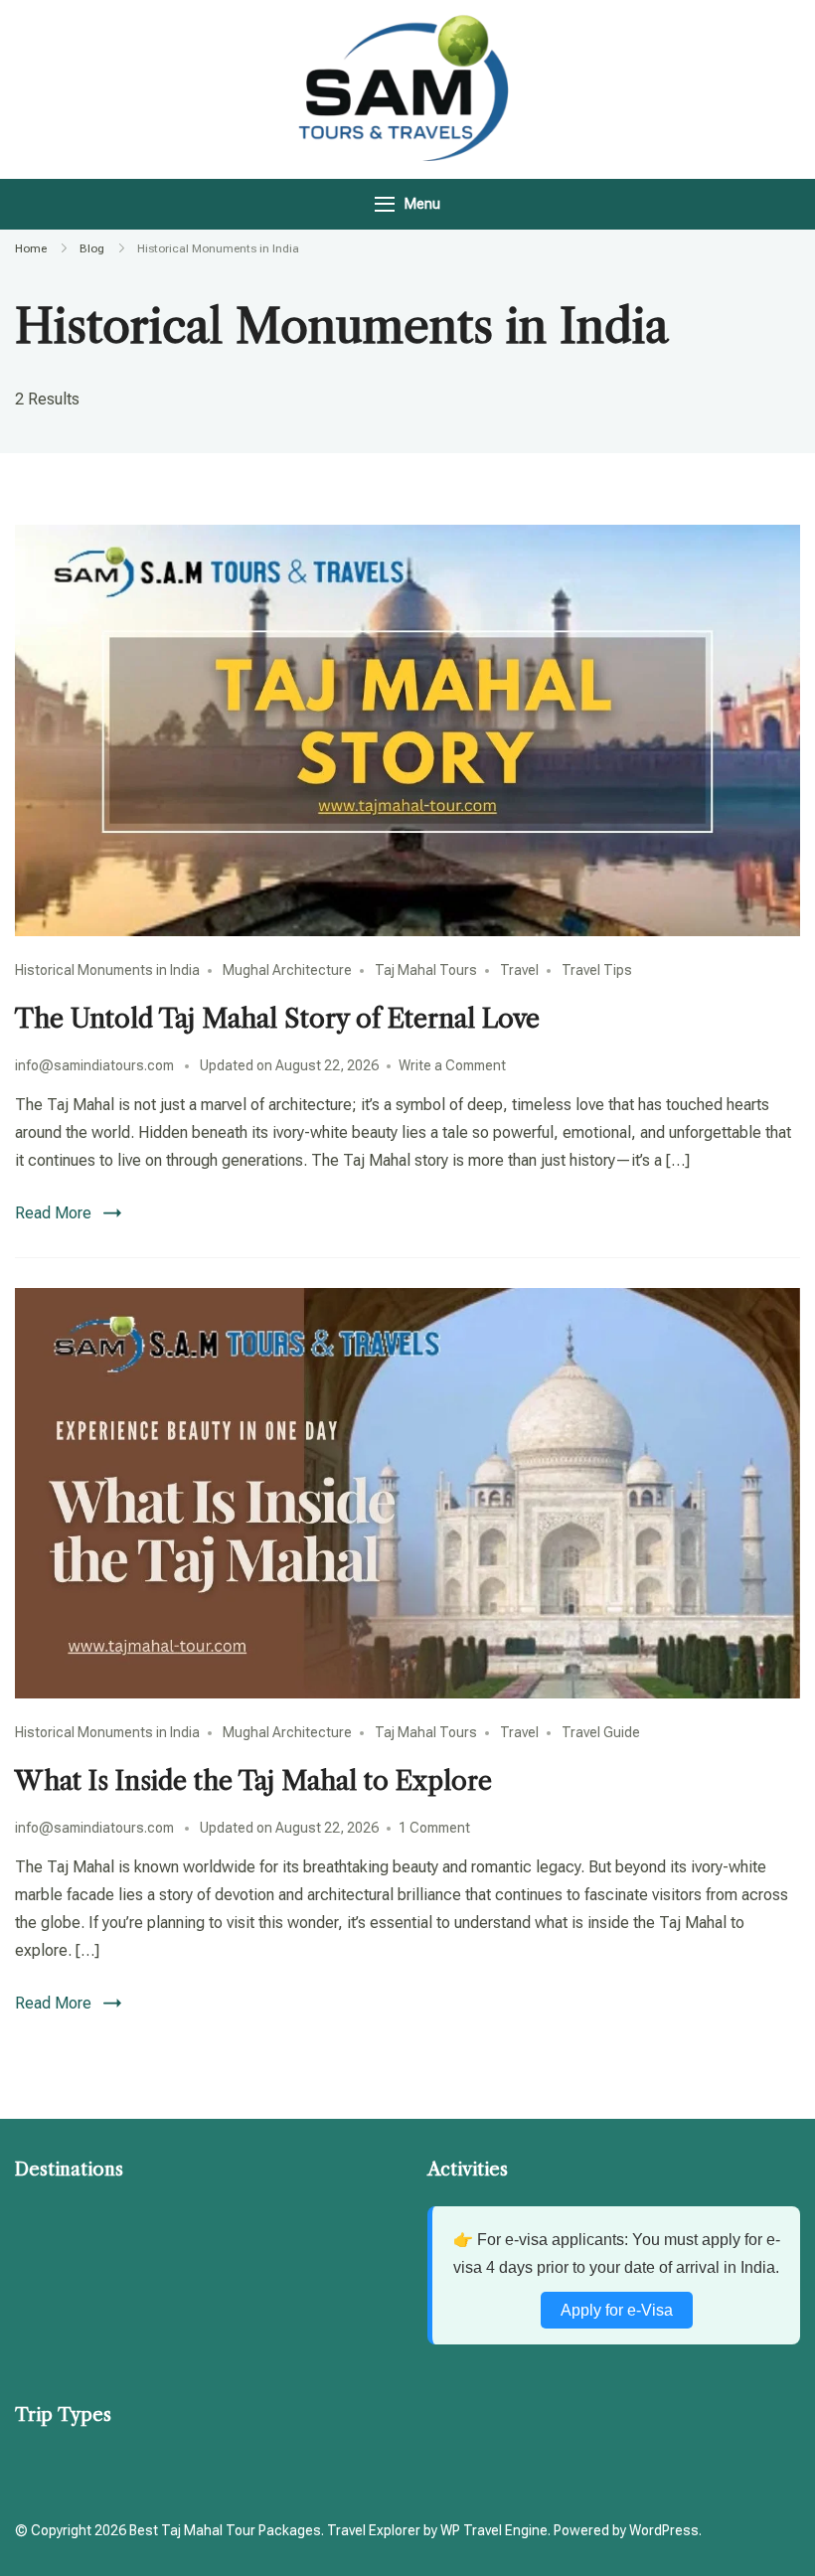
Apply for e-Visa (617, 2310)
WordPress (664, 2530)
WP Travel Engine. (495, 2530)
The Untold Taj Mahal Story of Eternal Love (277, 1019)
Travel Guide (601, 1732)
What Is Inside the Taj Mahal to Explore (253, 1781)
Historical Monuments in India (107, 970)
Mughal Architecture (287, 970)
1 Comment (434, 1828)
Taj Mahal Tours (426, 970)
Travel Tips (597, 970)
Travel (519, 970)
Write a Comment (452, 1065)
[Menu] (385, 204)
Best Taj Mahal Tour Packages (225, 2530)
